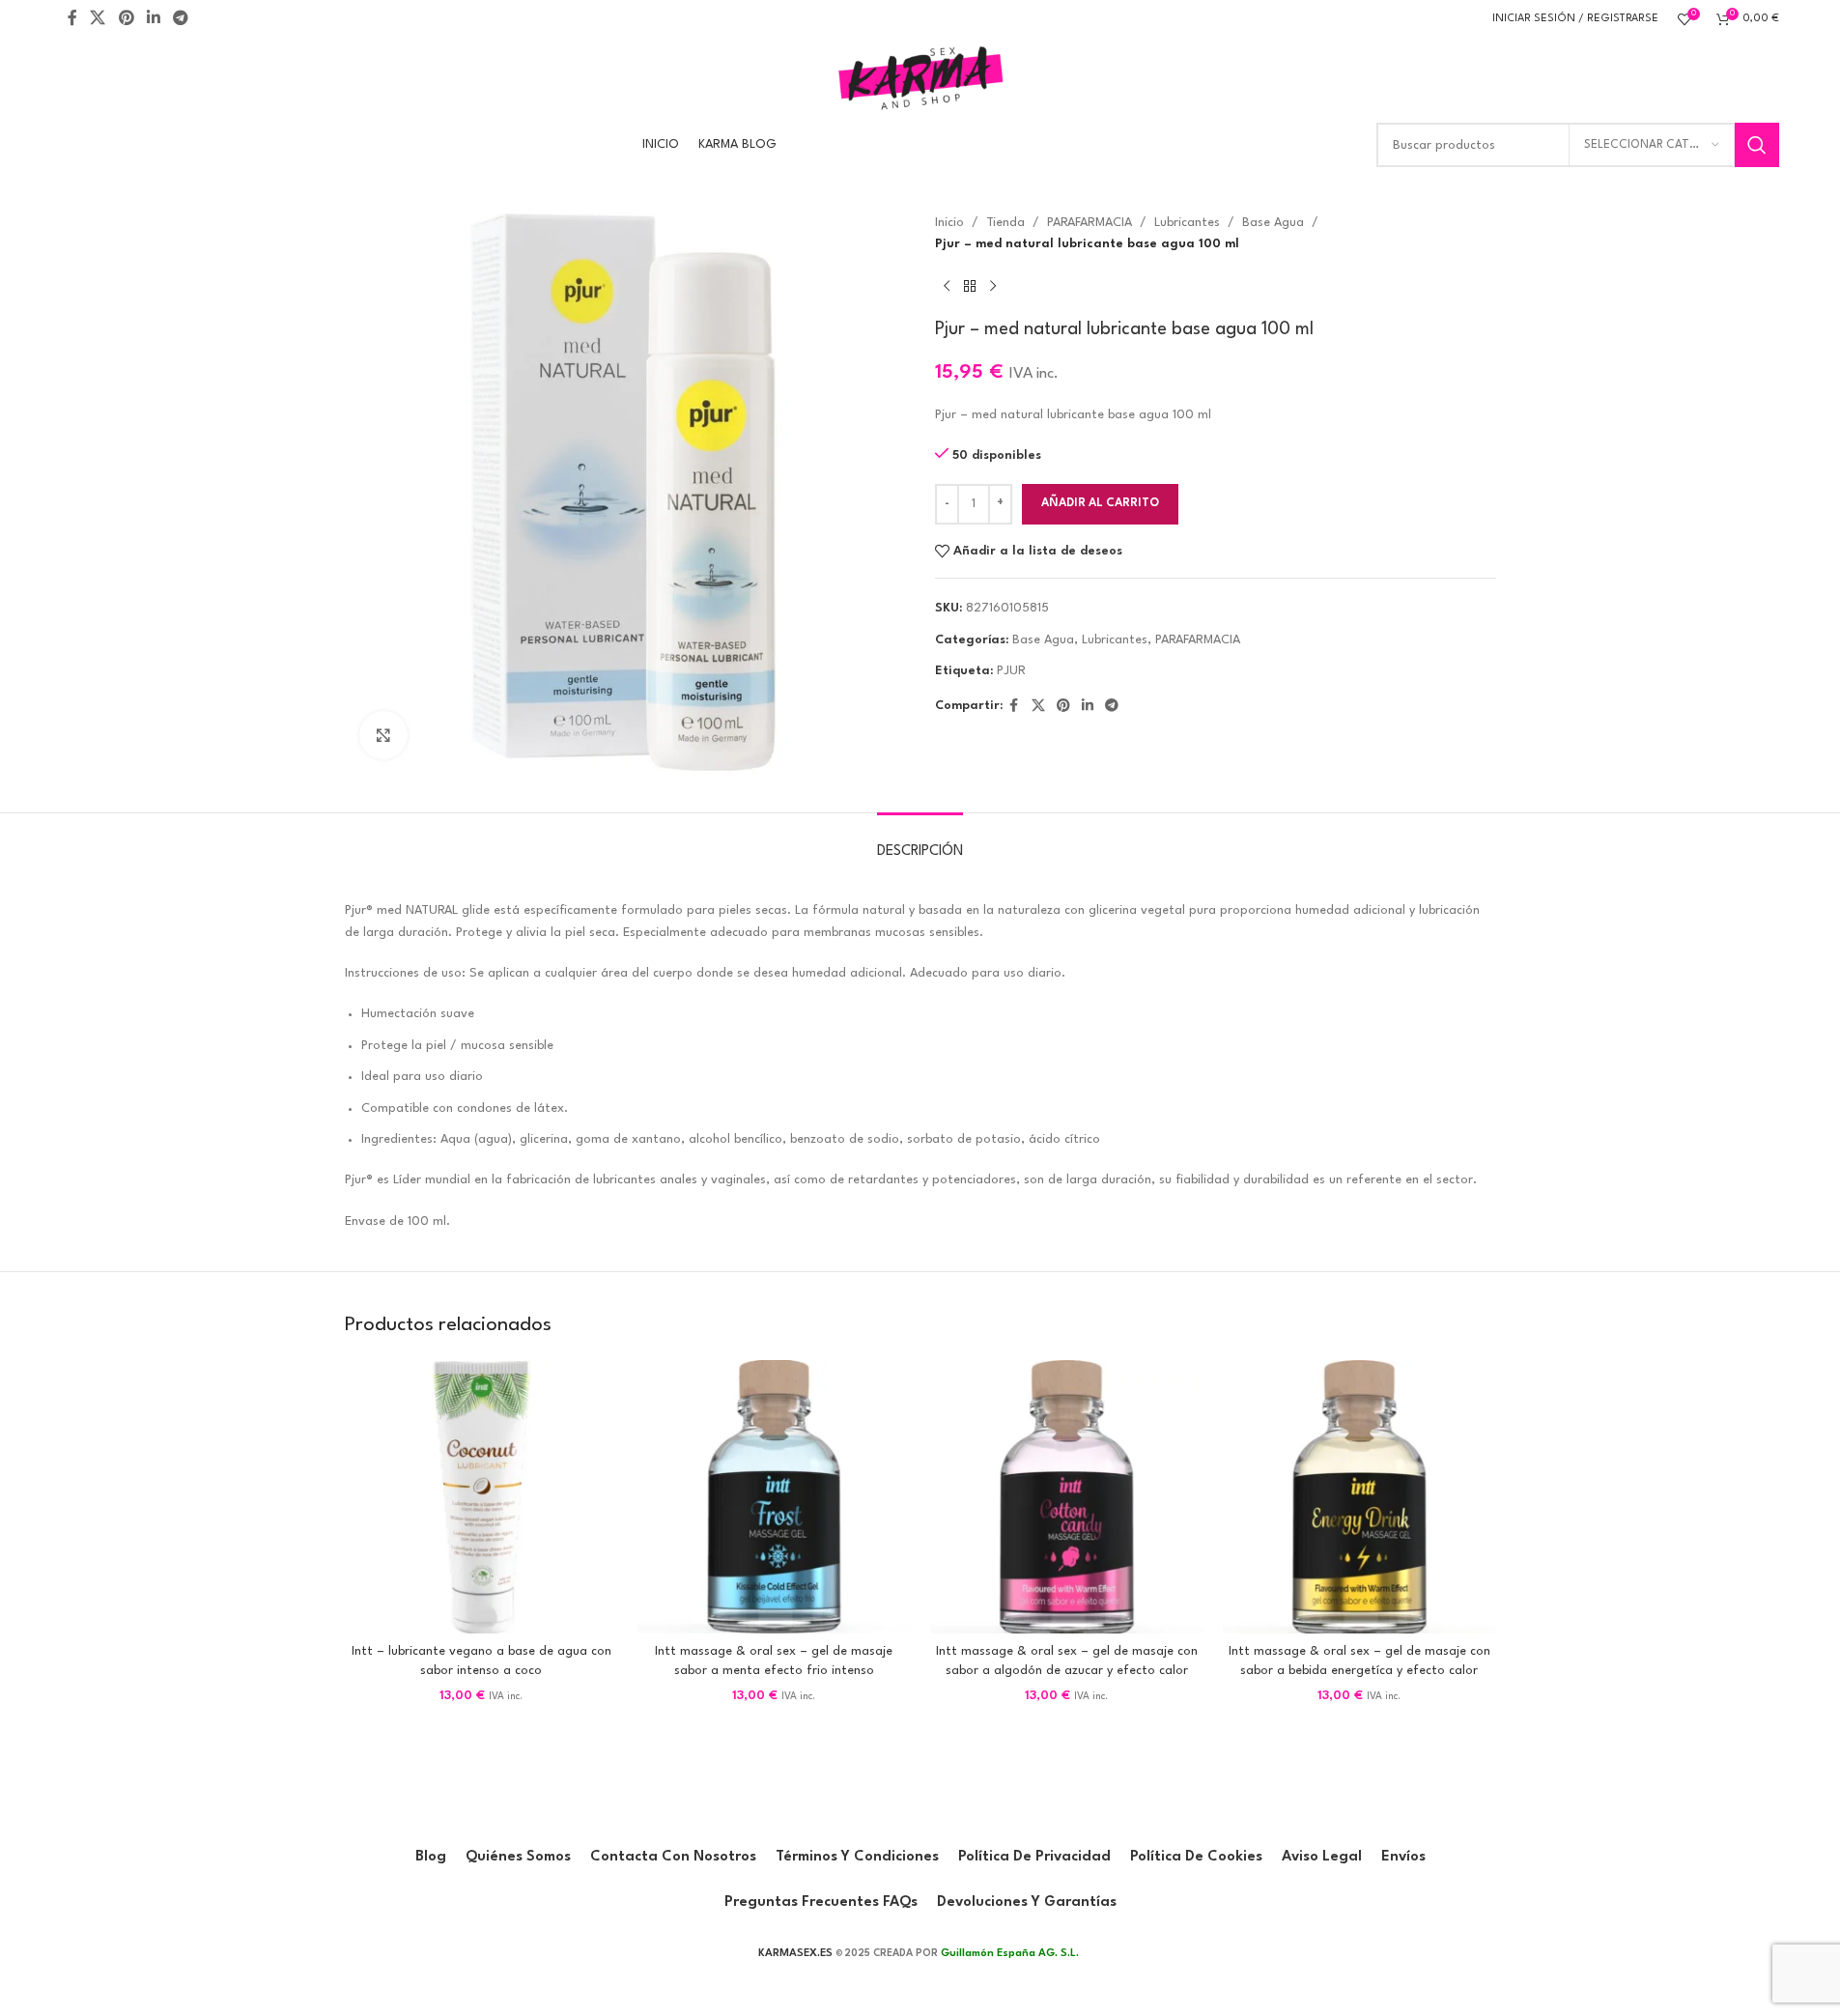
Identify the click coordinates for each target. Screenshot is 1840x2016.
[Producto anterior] (947, 287)
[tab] (920, 842)
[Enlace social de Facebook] (72, 19)
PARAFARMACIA (1090, 223)
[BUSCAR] (1757, 145)
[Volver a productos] (970, 287)
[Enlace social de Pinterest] (126, 19)
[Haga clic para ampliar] (383, 735)
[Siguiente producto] (993, 287)
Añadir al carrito (1100, 503)
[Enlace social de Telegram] (181, 19)
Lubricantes (1187, 223)
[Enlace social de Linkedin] (153, 19)
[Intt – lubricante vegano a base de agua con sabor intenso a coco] (481, 1497)
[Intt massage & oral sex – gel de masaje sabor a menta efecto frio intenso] (774, 1497)
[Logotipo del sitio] (920, 77)
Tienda (1005, 223)
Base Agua (1273, 223)
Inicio (949, 223)
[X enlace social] (98, 19)
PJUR (1011, 671)
